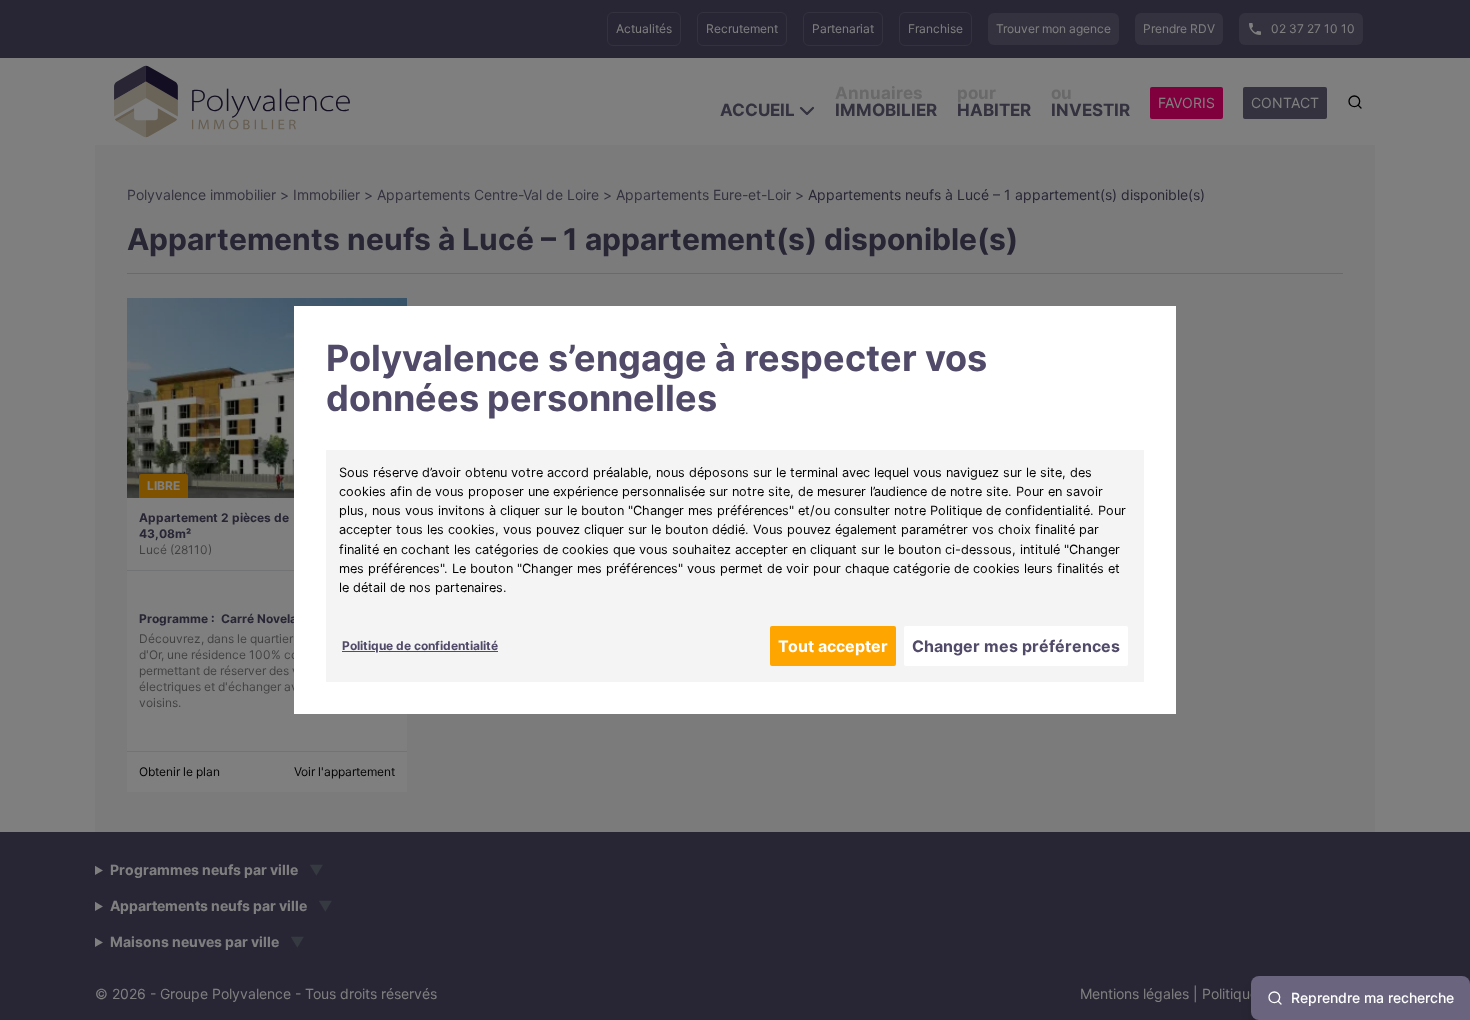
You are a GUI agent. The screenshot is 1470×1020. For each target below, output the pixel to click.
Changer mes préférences (1016, 646)
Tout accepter (833, 646)
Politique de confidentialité (420, 645)
